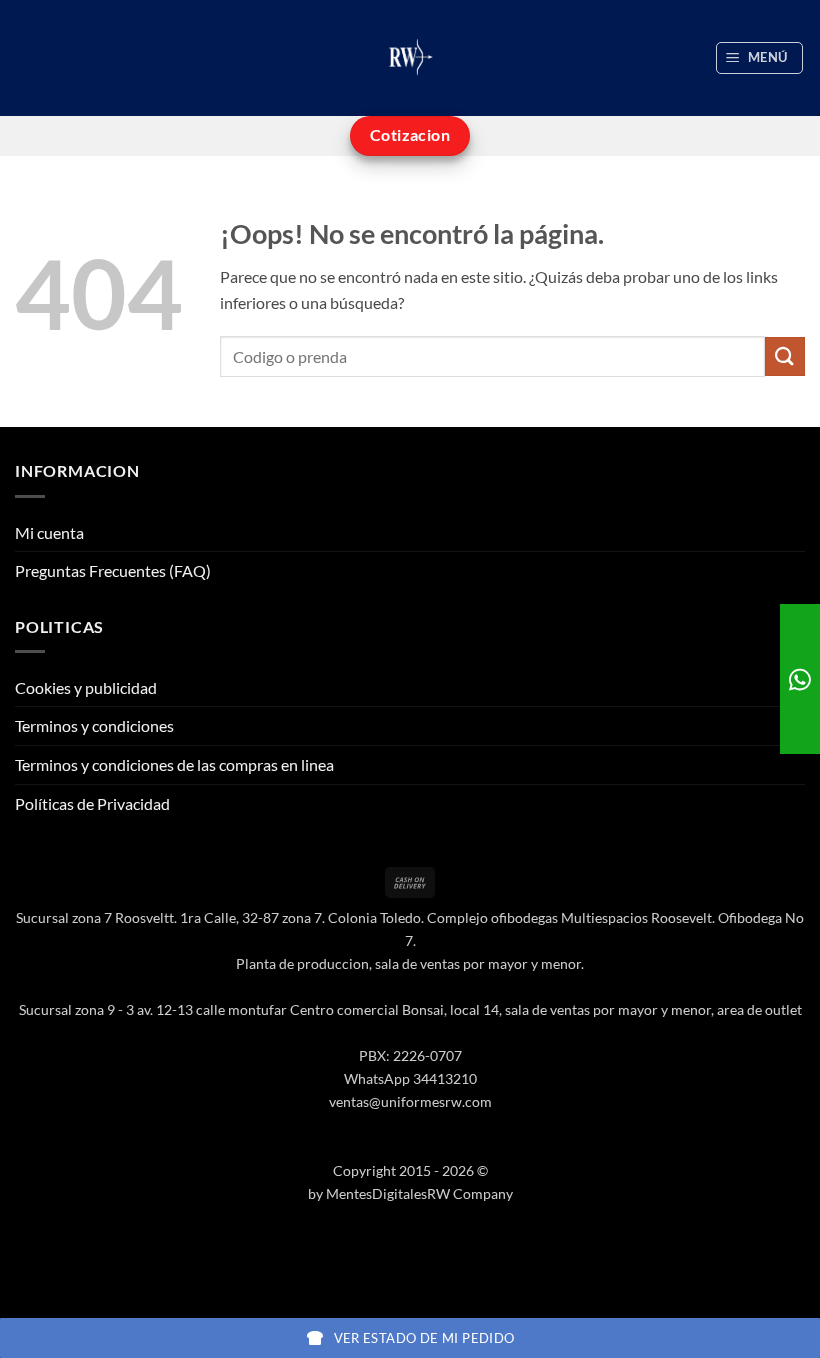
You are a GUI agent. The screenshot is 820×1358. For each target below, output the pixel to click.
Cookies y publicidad (86, 687)
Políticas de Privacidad (92, 803)
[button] (760, 58)
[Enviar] (785, 356)
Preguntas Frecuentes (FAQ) (113, 570)
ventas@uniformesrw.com (410, 1101)
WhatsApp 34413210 (410, 1078)
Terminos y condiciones (94, 725)
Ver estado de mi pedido (424, 1338)
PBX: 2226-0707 (410, 1055)
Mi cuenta (49, 532)
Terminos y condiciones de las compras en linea (174, 764)
